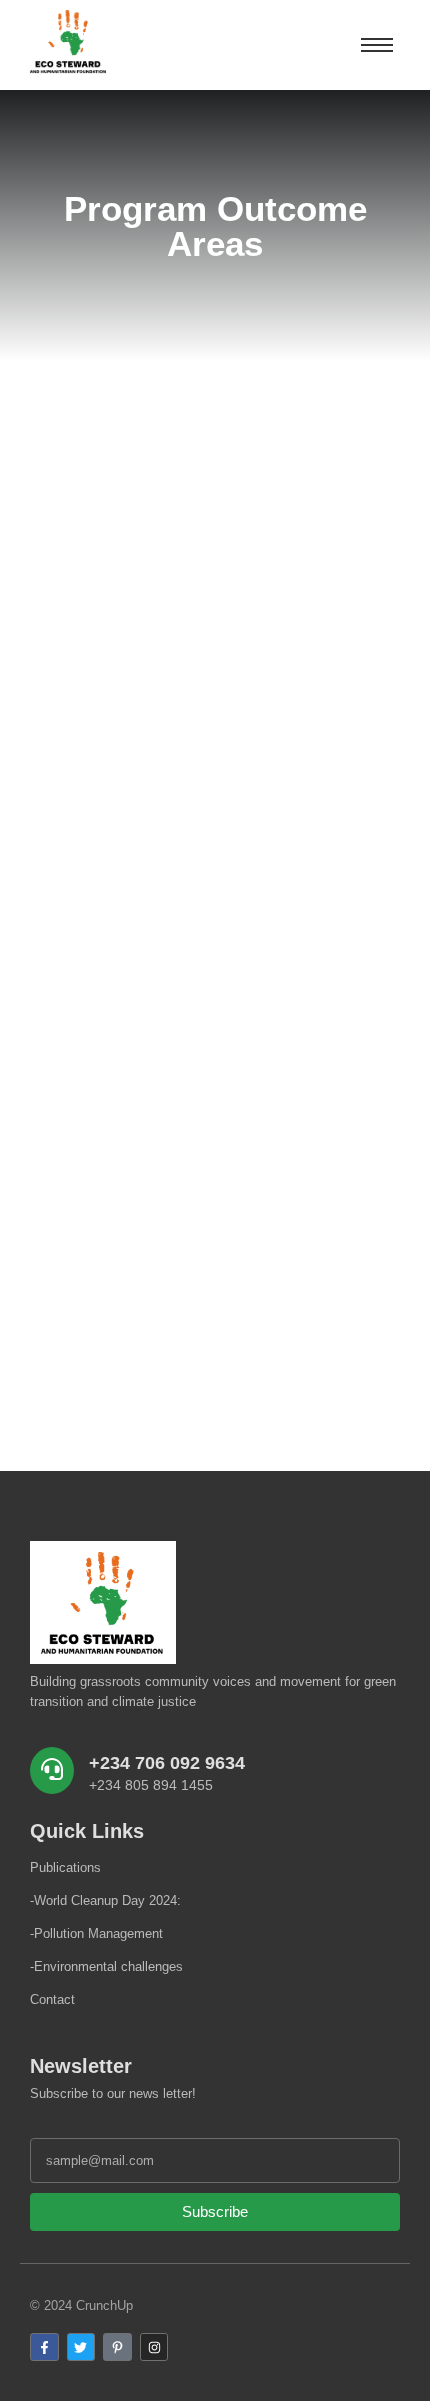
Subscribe (215, 2211)
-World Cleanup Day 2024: (105, 1900)
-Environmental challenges (106, 1966)
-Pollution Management (96, 1933)
